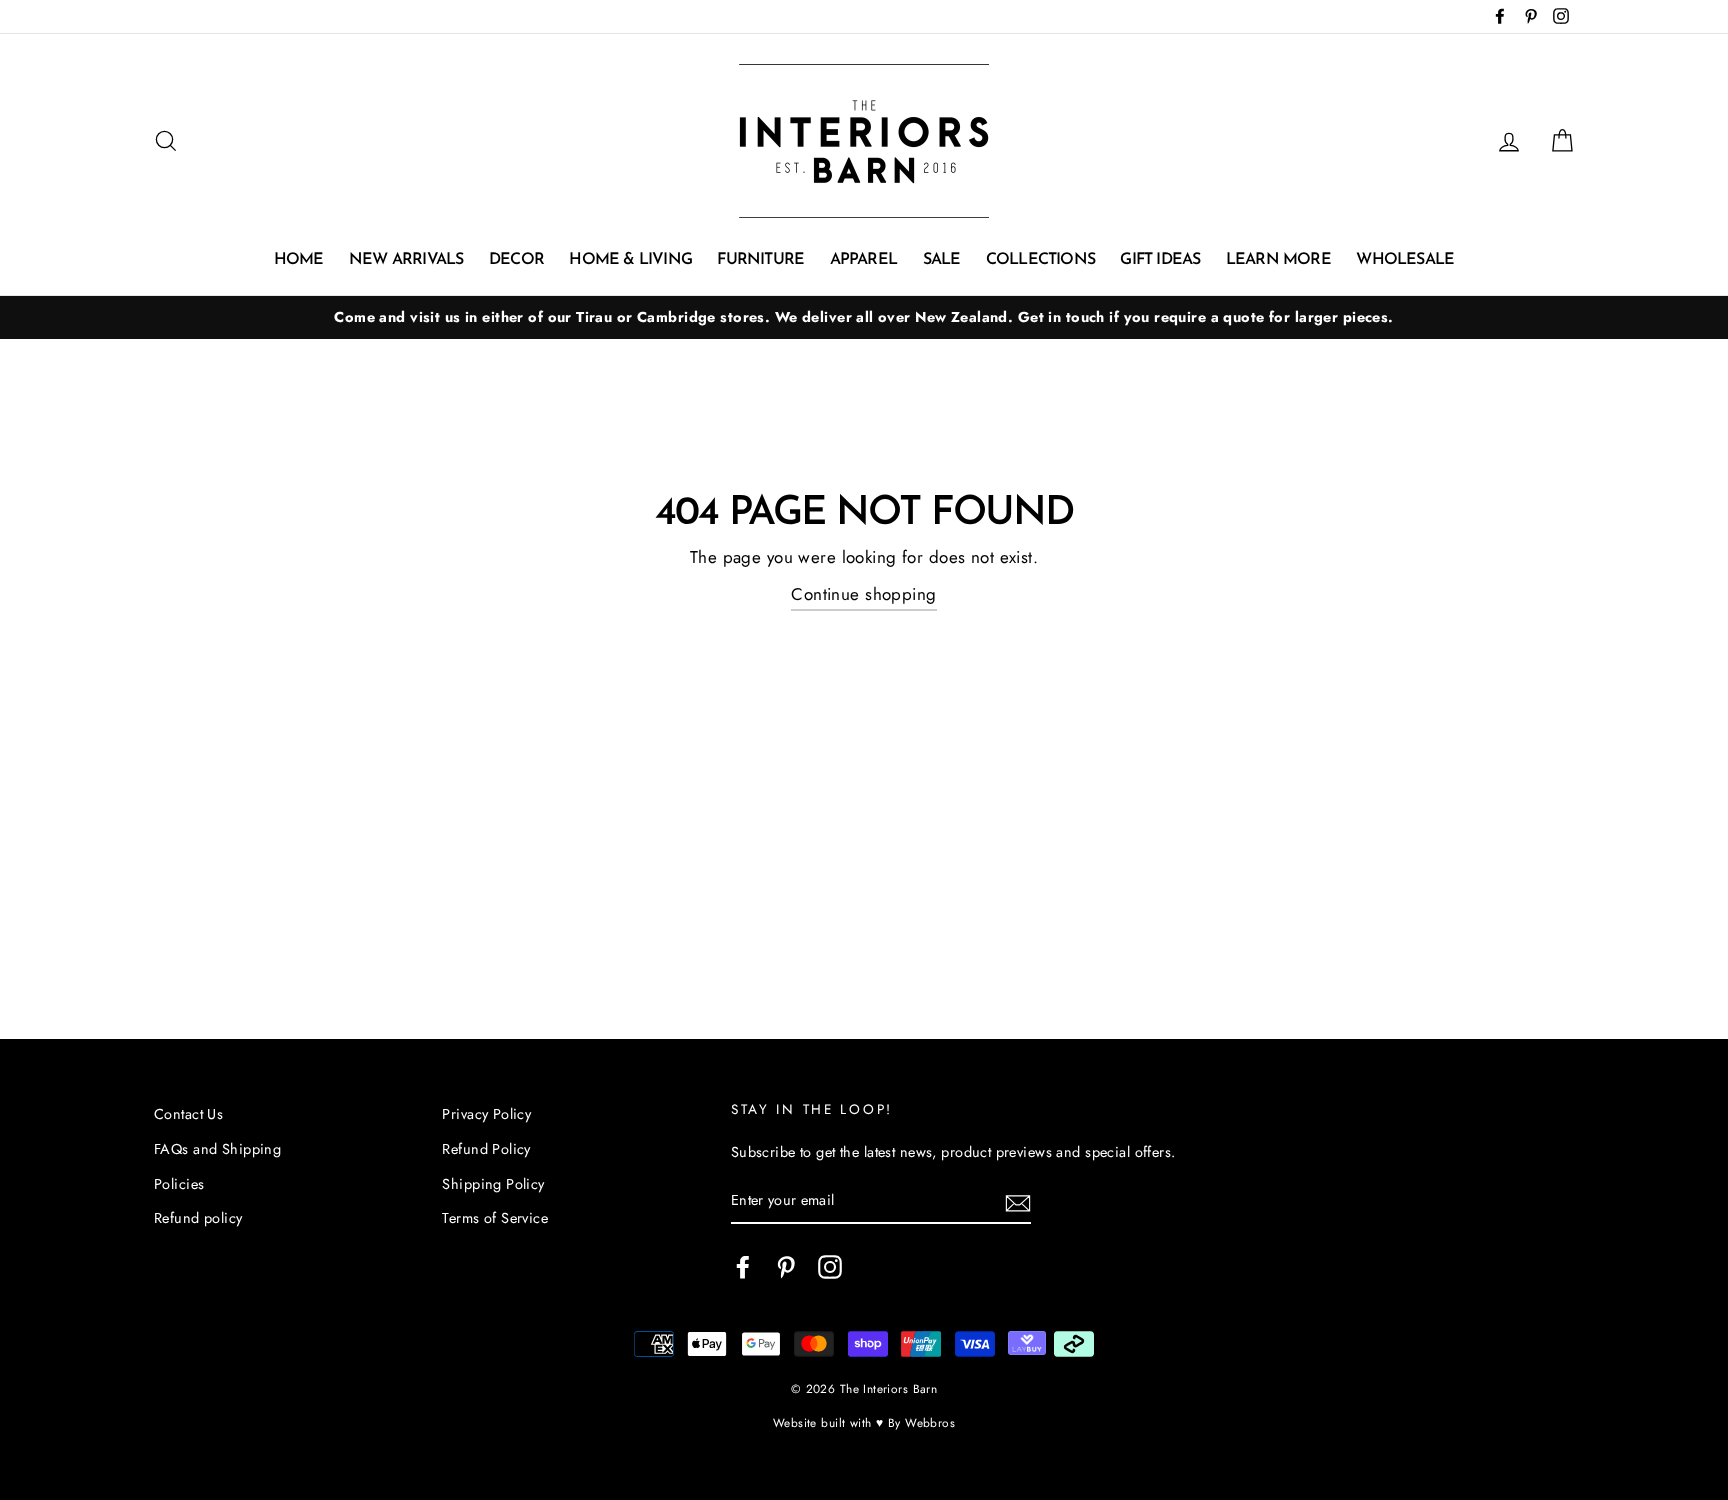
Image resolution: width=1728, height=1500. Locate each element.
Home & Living (630, 260)
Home (299, 260)
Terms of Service (495, 1218)
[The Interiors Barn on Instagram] (830, 1266)
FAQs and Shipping (217, 1149)
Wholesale (1405, 260)
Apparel (863, 260)
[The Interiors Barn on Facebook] (743, 1266)
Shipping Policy (493, 1184)
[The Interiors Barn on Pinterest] (786, 1266)
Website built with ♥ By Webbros (864, 1422)
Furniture (760, 260)
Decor (516, 260)
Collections (1040, 260)
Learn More (1278, 260)
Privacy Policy (486, 1114)
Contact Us (188, 1114)
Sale (942, 260)
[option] (864, 317)
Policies (179, 1184)
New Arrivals (406, 260)
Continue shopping (863, 594)
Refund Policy (486, 1149)
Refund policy (198, 1218)
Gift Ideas (1160, 260)
